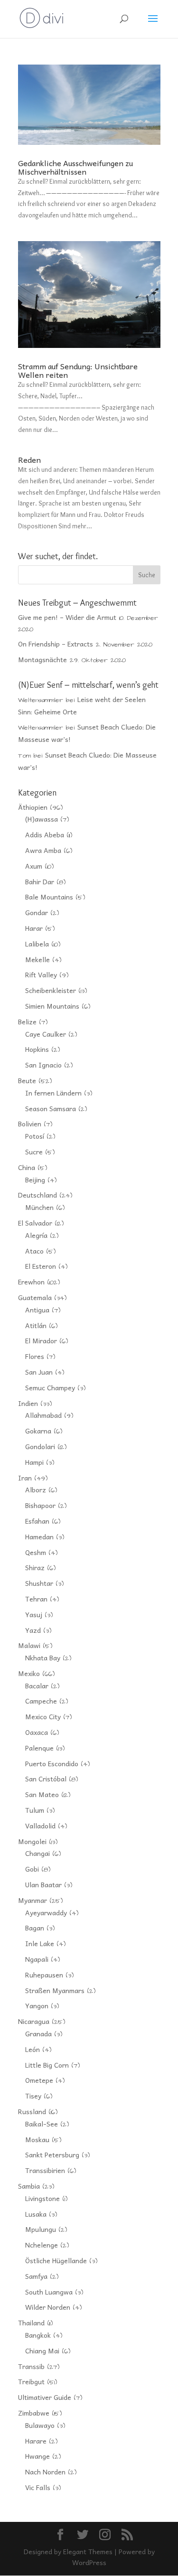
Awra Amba (43, 850)
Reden (29, 459)
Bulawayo (40, 2425)
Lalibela (37, 944)
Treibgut (31, 2381)
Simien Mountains (52, 1006)
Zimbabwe (34, 2413)
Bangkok (38, 2335)
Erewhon (31, 1282)
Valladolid (40, 1826)
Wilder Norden (48, 2307)
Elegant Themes (88, 2551)
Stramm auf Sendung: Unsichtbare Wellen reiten (78, 370)
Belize (27, 1021)
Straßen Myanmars (55, 1990)
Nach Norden (45, 2472)
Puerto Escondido (52, 1763)
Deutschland (37, 1195)
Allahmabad (43, 1415)
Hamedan (39, 1536)
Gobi (32, 1869)
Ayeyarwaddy (46, 1912)
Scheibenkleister (51, 990)
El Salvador (35, 1223)
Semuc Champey (50, 1387)
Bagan (35, 1928)
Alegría (36, 1235)
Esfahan (37, 1521)
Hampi (34, 1462)
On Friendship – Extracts (56, 644)
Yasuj (34, 1614)
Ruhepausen (44, 1975)
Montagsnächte (42, 659)
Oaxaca (37, 1732)
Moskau (37, 2139)
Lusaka (36, 2214)
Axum (34, 866)
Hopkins (37, 1049)
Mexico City (43, 1716)
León (33, 2049)
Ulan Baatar (43, 1884)
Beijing (35, 1180)
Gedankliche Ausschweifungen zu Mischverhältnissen (75, 167)
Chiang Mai (42, 2351)
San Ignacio (43, 1065)
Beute (27, 1080)
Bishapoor (40, 1505)
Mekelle (37, 959)
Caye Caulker (46, 1034)
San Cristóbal (46, 1779)
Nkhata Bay (43, 1658)
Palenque (39, 1748)
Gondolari (40, 1446)
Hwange (37, 2456)
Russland (32, 2111)
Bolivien (30, 1124)
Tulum (35, 1810)
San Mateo (42, 1794)
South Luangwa (49, 2292)
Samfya (36, 2276)
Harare (36, 2441)
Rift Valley (41, 974)
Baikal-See (42, 2124)
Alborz (36, 1489)
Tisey (33, 2096)
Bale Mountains (49, 897)
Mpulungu (41, 2229)
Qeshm (36, 1552)
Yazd (33, 1630)
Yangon (37, 2005)
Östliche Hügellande (56, 2260)
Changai (37, 1853)
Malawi (29, 1645)
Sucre (34, 1152)
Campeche (41, 1701)
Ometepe (39, 2080)
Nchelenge (42, 2245)
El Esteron (41, 1266)
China (27, 1167)
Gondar (37, 912)
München (39, 1207)
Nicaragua (34, 2021)
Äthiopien (33, 807)
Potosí (35, 1136)
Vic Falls (38, 2487)
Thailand (31, 2323)
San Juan (39, 1372)
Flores (35, 1356)
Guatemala (35, 1297)
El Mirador (41, 1340)
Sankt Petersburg (52, 2154)
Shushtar (39, 1583)
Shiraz (35, 1567)
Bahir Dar (40, 881)
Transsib (31, 2366)
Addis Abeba (45, 834)
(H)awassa (42, 819)
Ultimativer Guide (45, 2397)
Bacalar (37, 1686)
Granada (38, 2033)
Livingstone (42, 2198)
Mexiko (29, 1673)
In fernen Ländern (53, 1093)
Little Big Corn (47, 2065)
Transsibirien (45, 2170)
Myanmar (33, 1900)
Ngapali (37, 1959)
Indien (28, 1403)
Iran (25, 1478)
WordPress (89, 2562)
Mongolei (32, 1841)
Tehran (36, 1599)
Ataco (34, 1251)
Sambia (29, 2186)
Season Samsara (51, 1108)
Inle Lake (40, 1943)
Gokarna (38, 1431)
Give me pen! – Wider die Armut (67, 617)
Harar (34, 928)
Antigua (37, 1310)
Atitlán (36, 1325)
